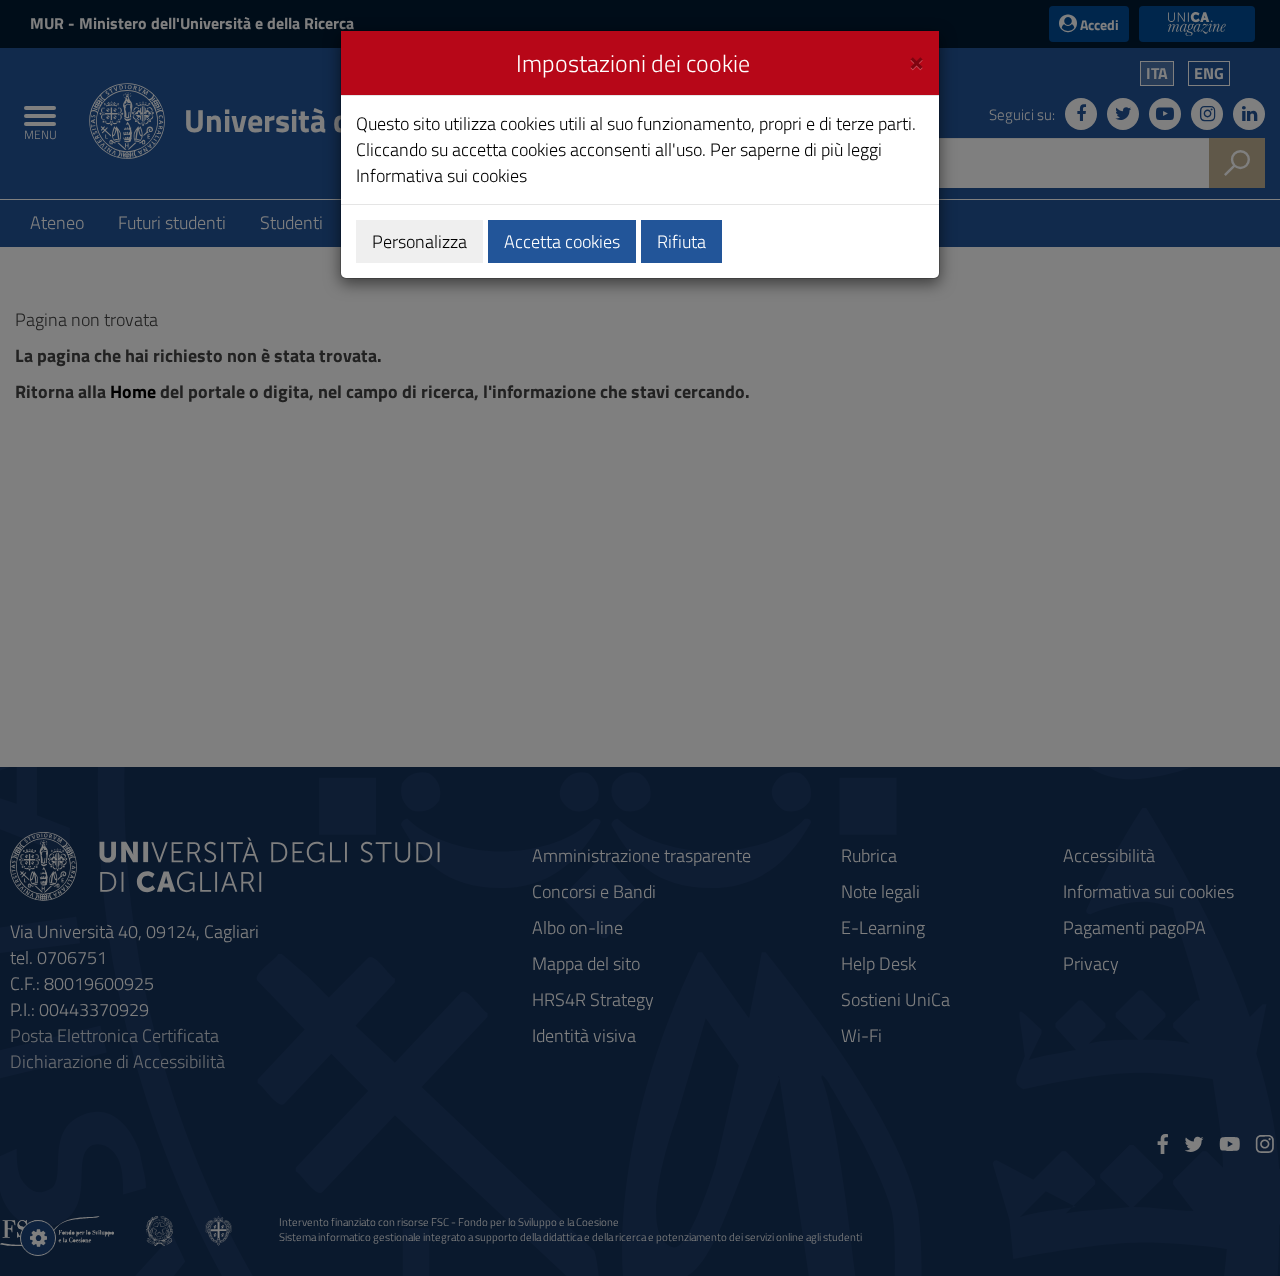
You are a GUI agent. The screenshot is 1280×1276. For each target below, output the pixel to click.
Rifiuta (681, 241)
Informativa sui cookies (441, 175)
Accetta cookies (562, 241)
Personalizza (419, 241)
